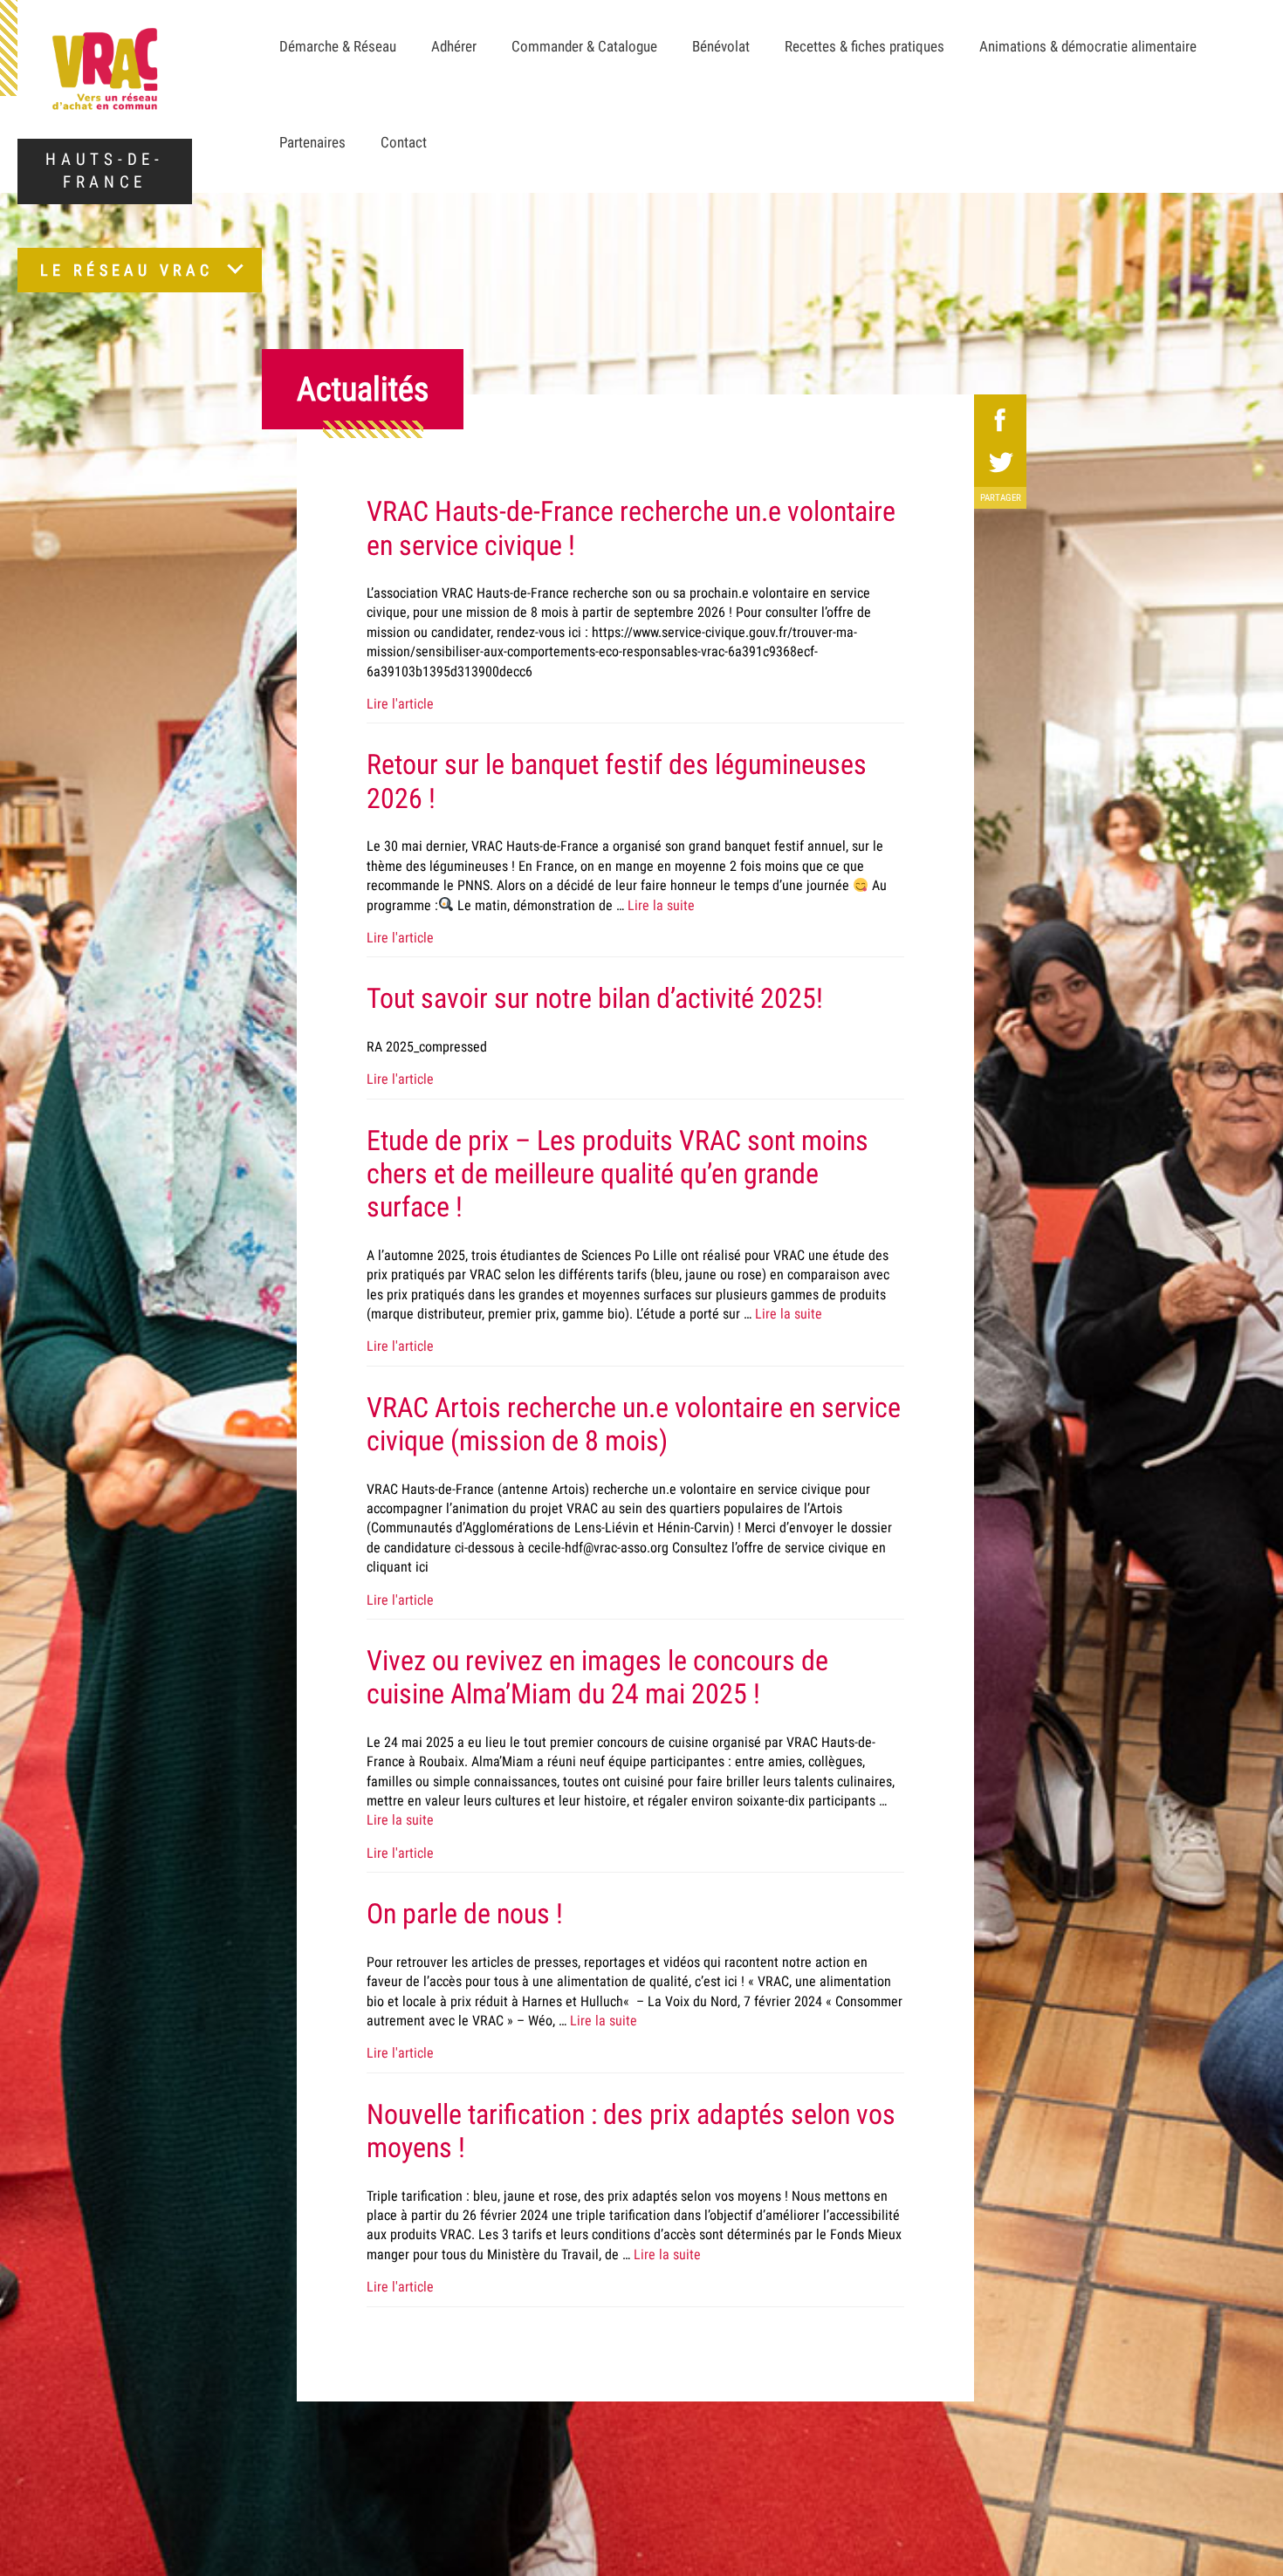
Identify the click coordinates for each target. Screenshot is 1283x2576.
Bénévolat (721, 46)
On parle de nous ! (465, 1914)
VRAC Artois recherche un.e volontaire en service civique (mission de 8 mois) (634, 1424)
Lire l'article (400, 704)
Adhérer (454, 46)
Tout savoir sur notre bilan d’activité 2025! (595, 998)
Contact (404, 142)
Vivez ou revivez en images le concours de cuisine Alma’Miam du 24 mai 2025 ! (597, 1677)
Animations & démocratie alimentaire (1088, 46)
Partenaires (312, 142)
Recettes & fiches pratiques (864, 46)
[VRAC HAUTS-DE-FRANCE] (105, 69)
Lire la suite (661, 905)
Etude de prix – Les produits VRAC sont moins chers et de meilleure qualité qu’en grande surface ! (617, 1174)
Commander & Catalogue (584, 46)
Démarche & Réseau (338, 46)
